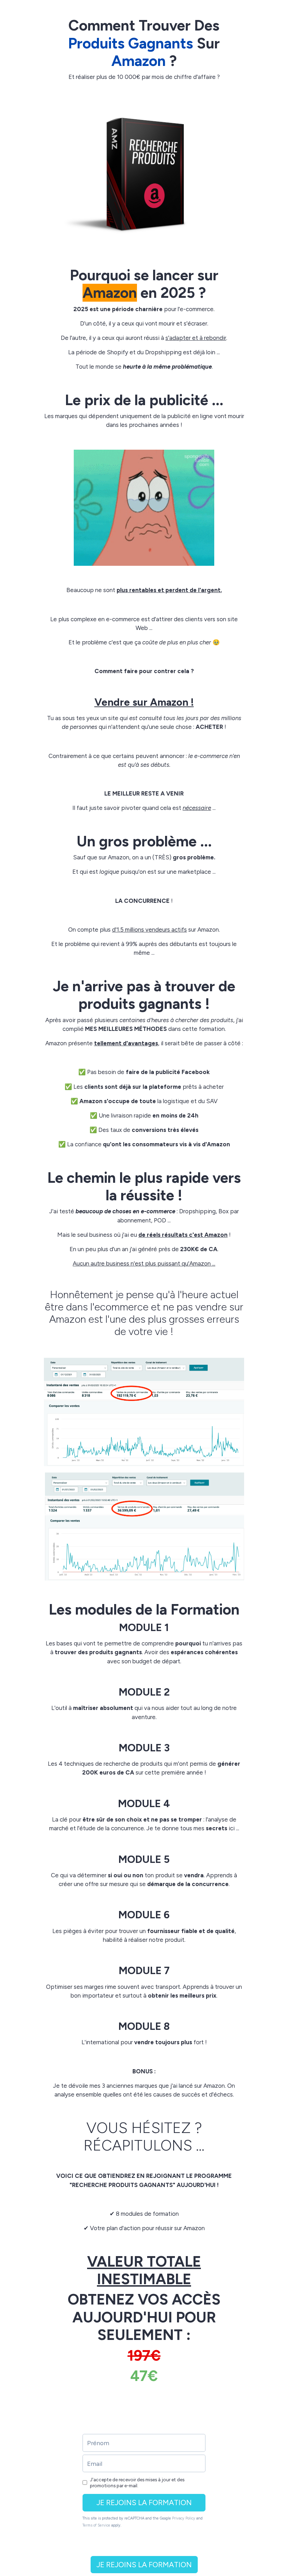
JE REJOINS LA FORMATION (144, 2503)
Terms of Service (96, 2525)
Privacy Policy (184, 2518)
